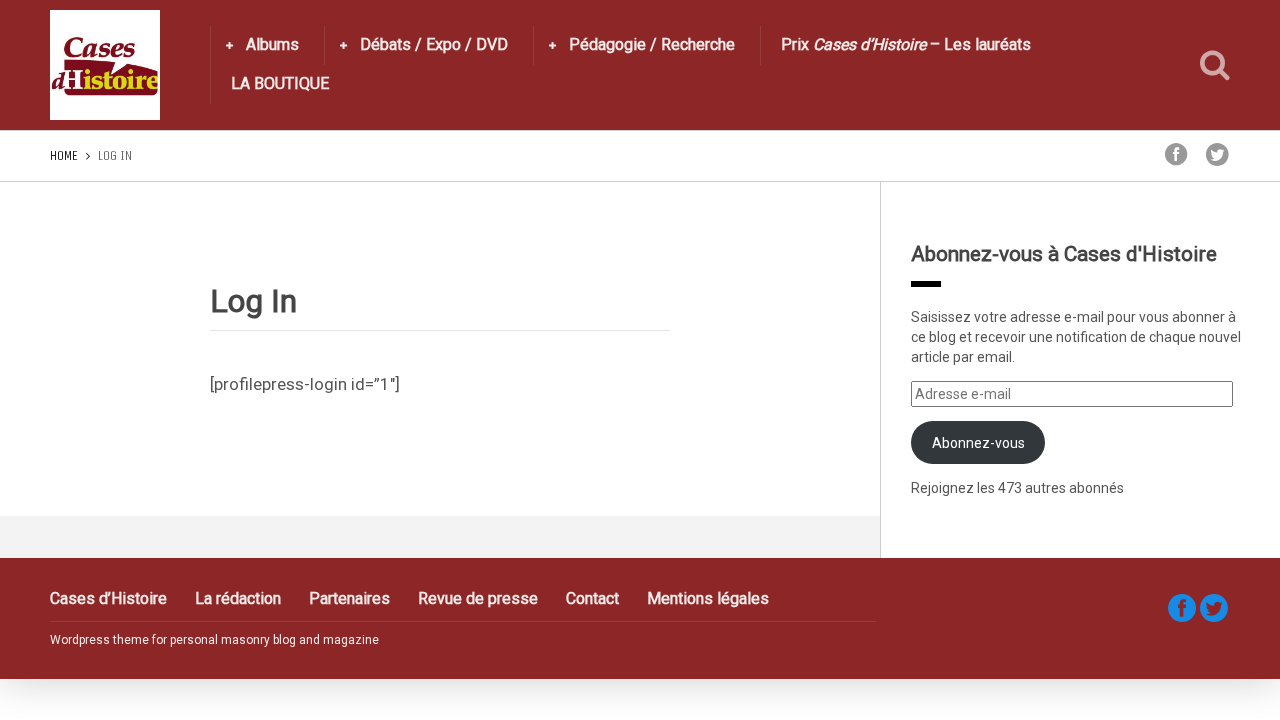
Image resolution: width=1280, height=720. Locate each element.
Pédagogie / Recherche (652, 44)
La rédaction (238, 598)
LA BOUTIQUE (280, 83)
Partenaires (349, 598)
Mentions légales (708, 598)
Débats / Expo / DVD (434, 44)
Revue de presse (478, 598)
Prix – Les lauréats (906, 44)
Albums (272, 44)
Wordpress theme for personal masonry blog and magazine (214, 640)
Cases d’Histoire (108, 598)
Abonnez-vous (978, 443)
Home (64, 155)
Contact (592, 598)
